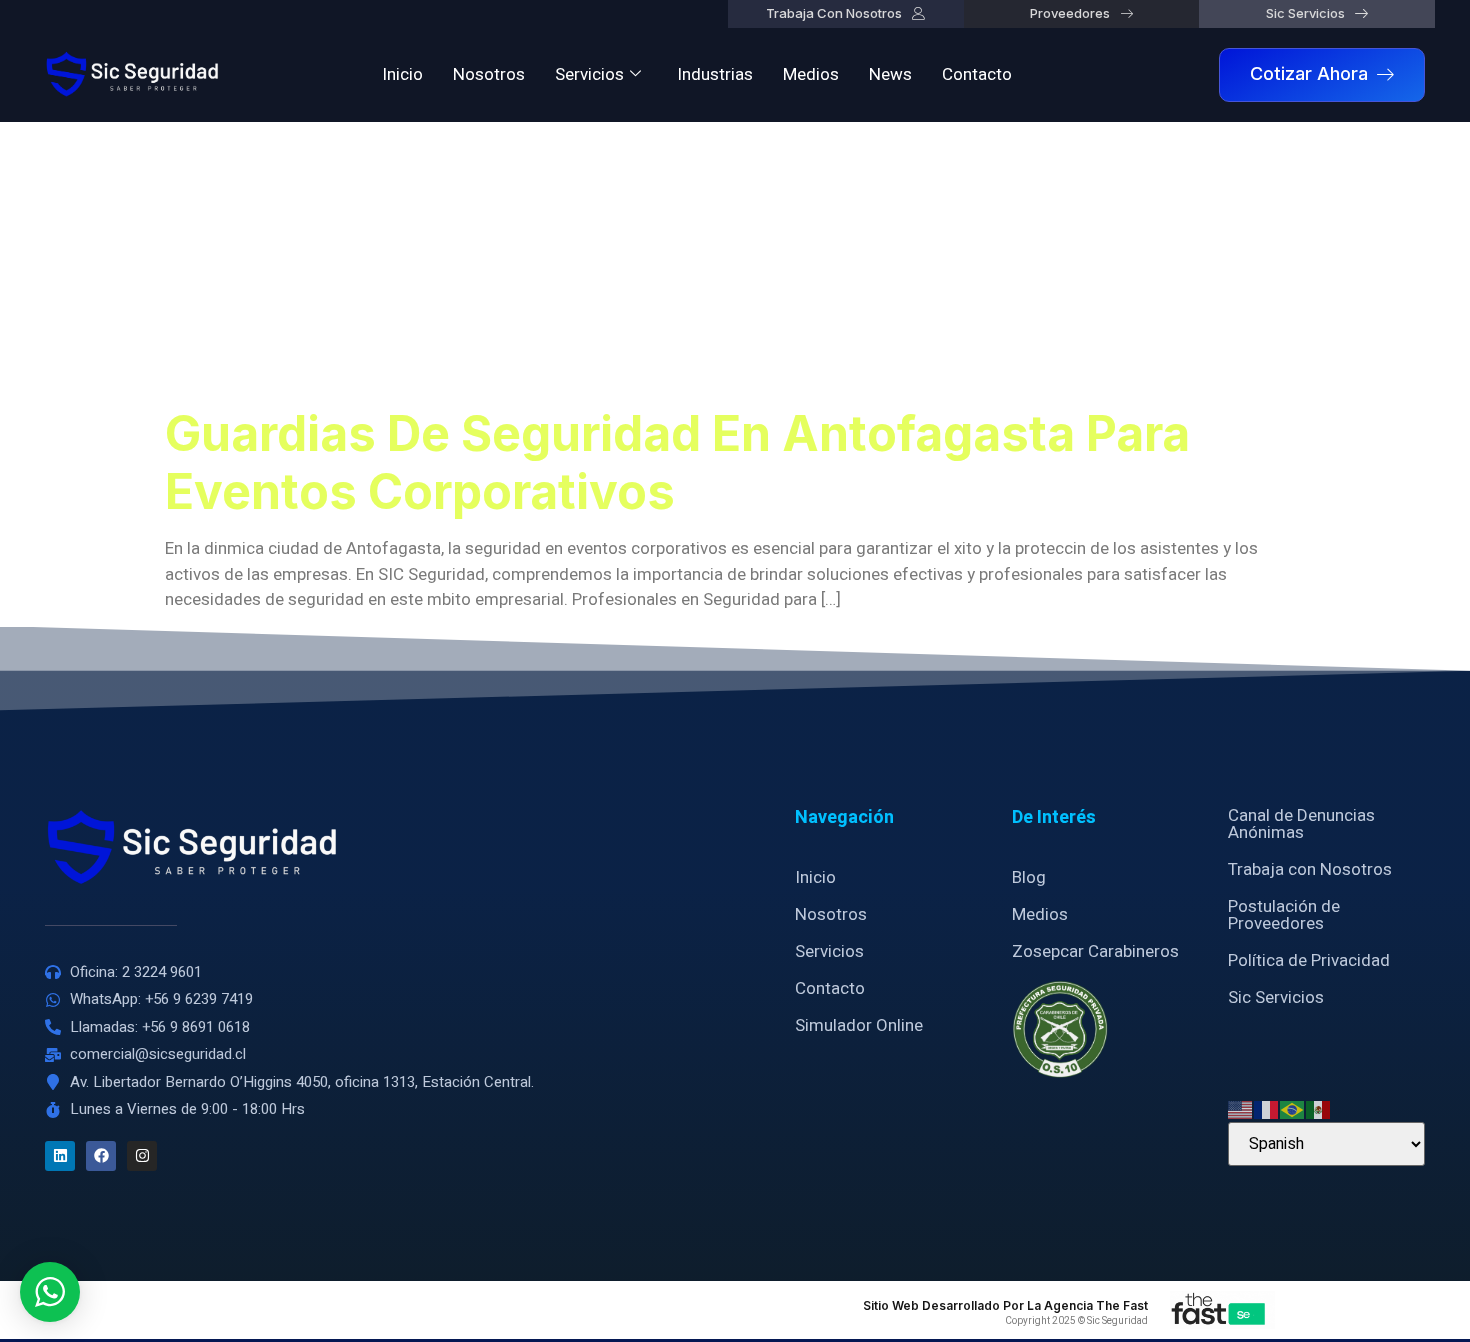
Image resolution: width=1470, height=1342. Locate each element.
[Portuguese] (1293, 1108)
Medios (811, 74)
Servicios (589, 74)
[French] (1267, 1108)
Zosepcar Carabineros (1095, 951)
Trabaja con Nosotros (1310, 869)
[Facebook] (101, 1156)
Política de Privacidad (1309, 960)
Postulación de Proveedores (1284, 915)
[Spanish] (1319, 1108)
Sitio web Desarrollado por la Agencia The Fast (1005, 1305)
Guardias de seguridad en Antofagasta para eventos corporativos (677, 462)
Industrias (715, 74)
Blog (1029, 877)
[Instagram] (142, 1156)
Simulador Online (859, 1025)
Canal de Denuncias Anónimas (1301, 824)
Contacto (977, 74)
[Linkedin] (60, 1156)
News (890, 74)
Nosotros (489, 74)
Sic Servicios (1276, 997)
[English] (1241, 1108)
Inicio (402, 74)
